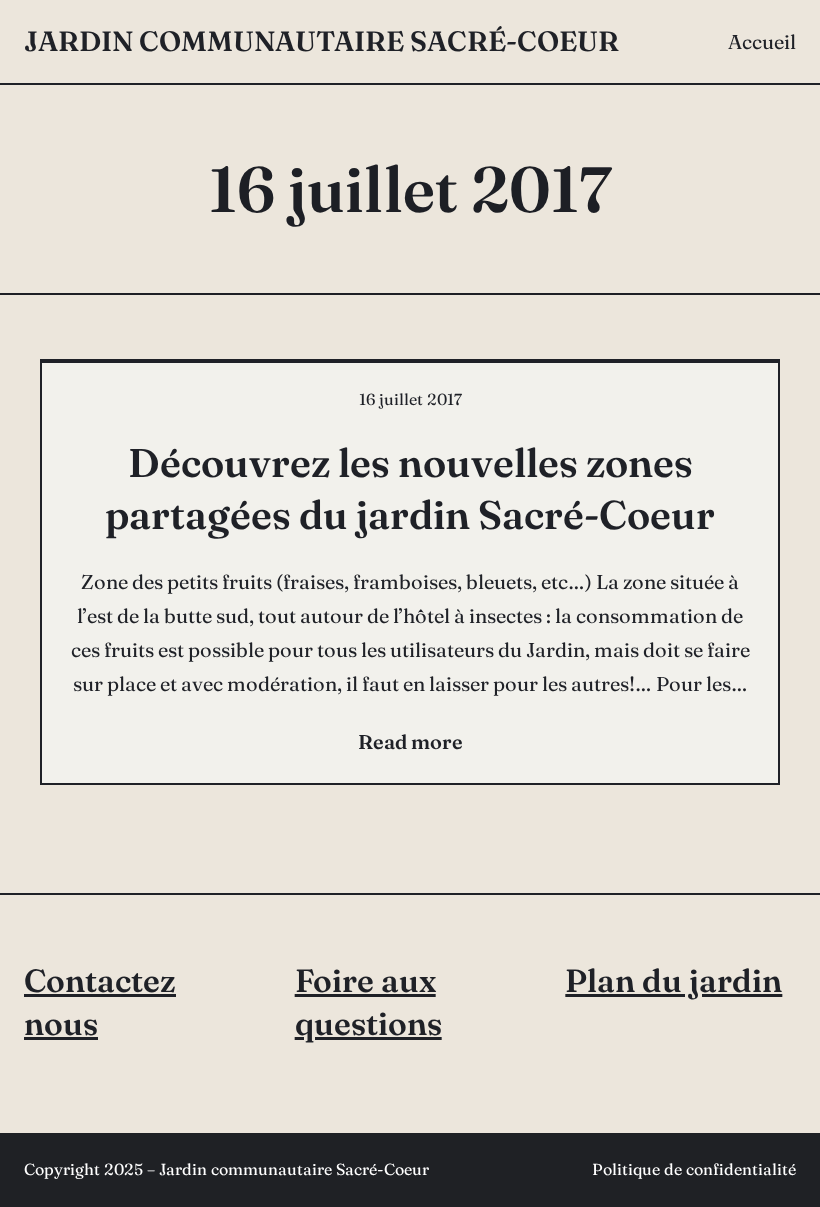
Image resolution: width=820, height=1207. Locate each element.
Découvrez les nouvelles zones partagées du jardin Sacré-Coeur (410, 488)
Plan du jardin (673, 980)
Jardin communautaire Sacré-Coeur (321, 41)
